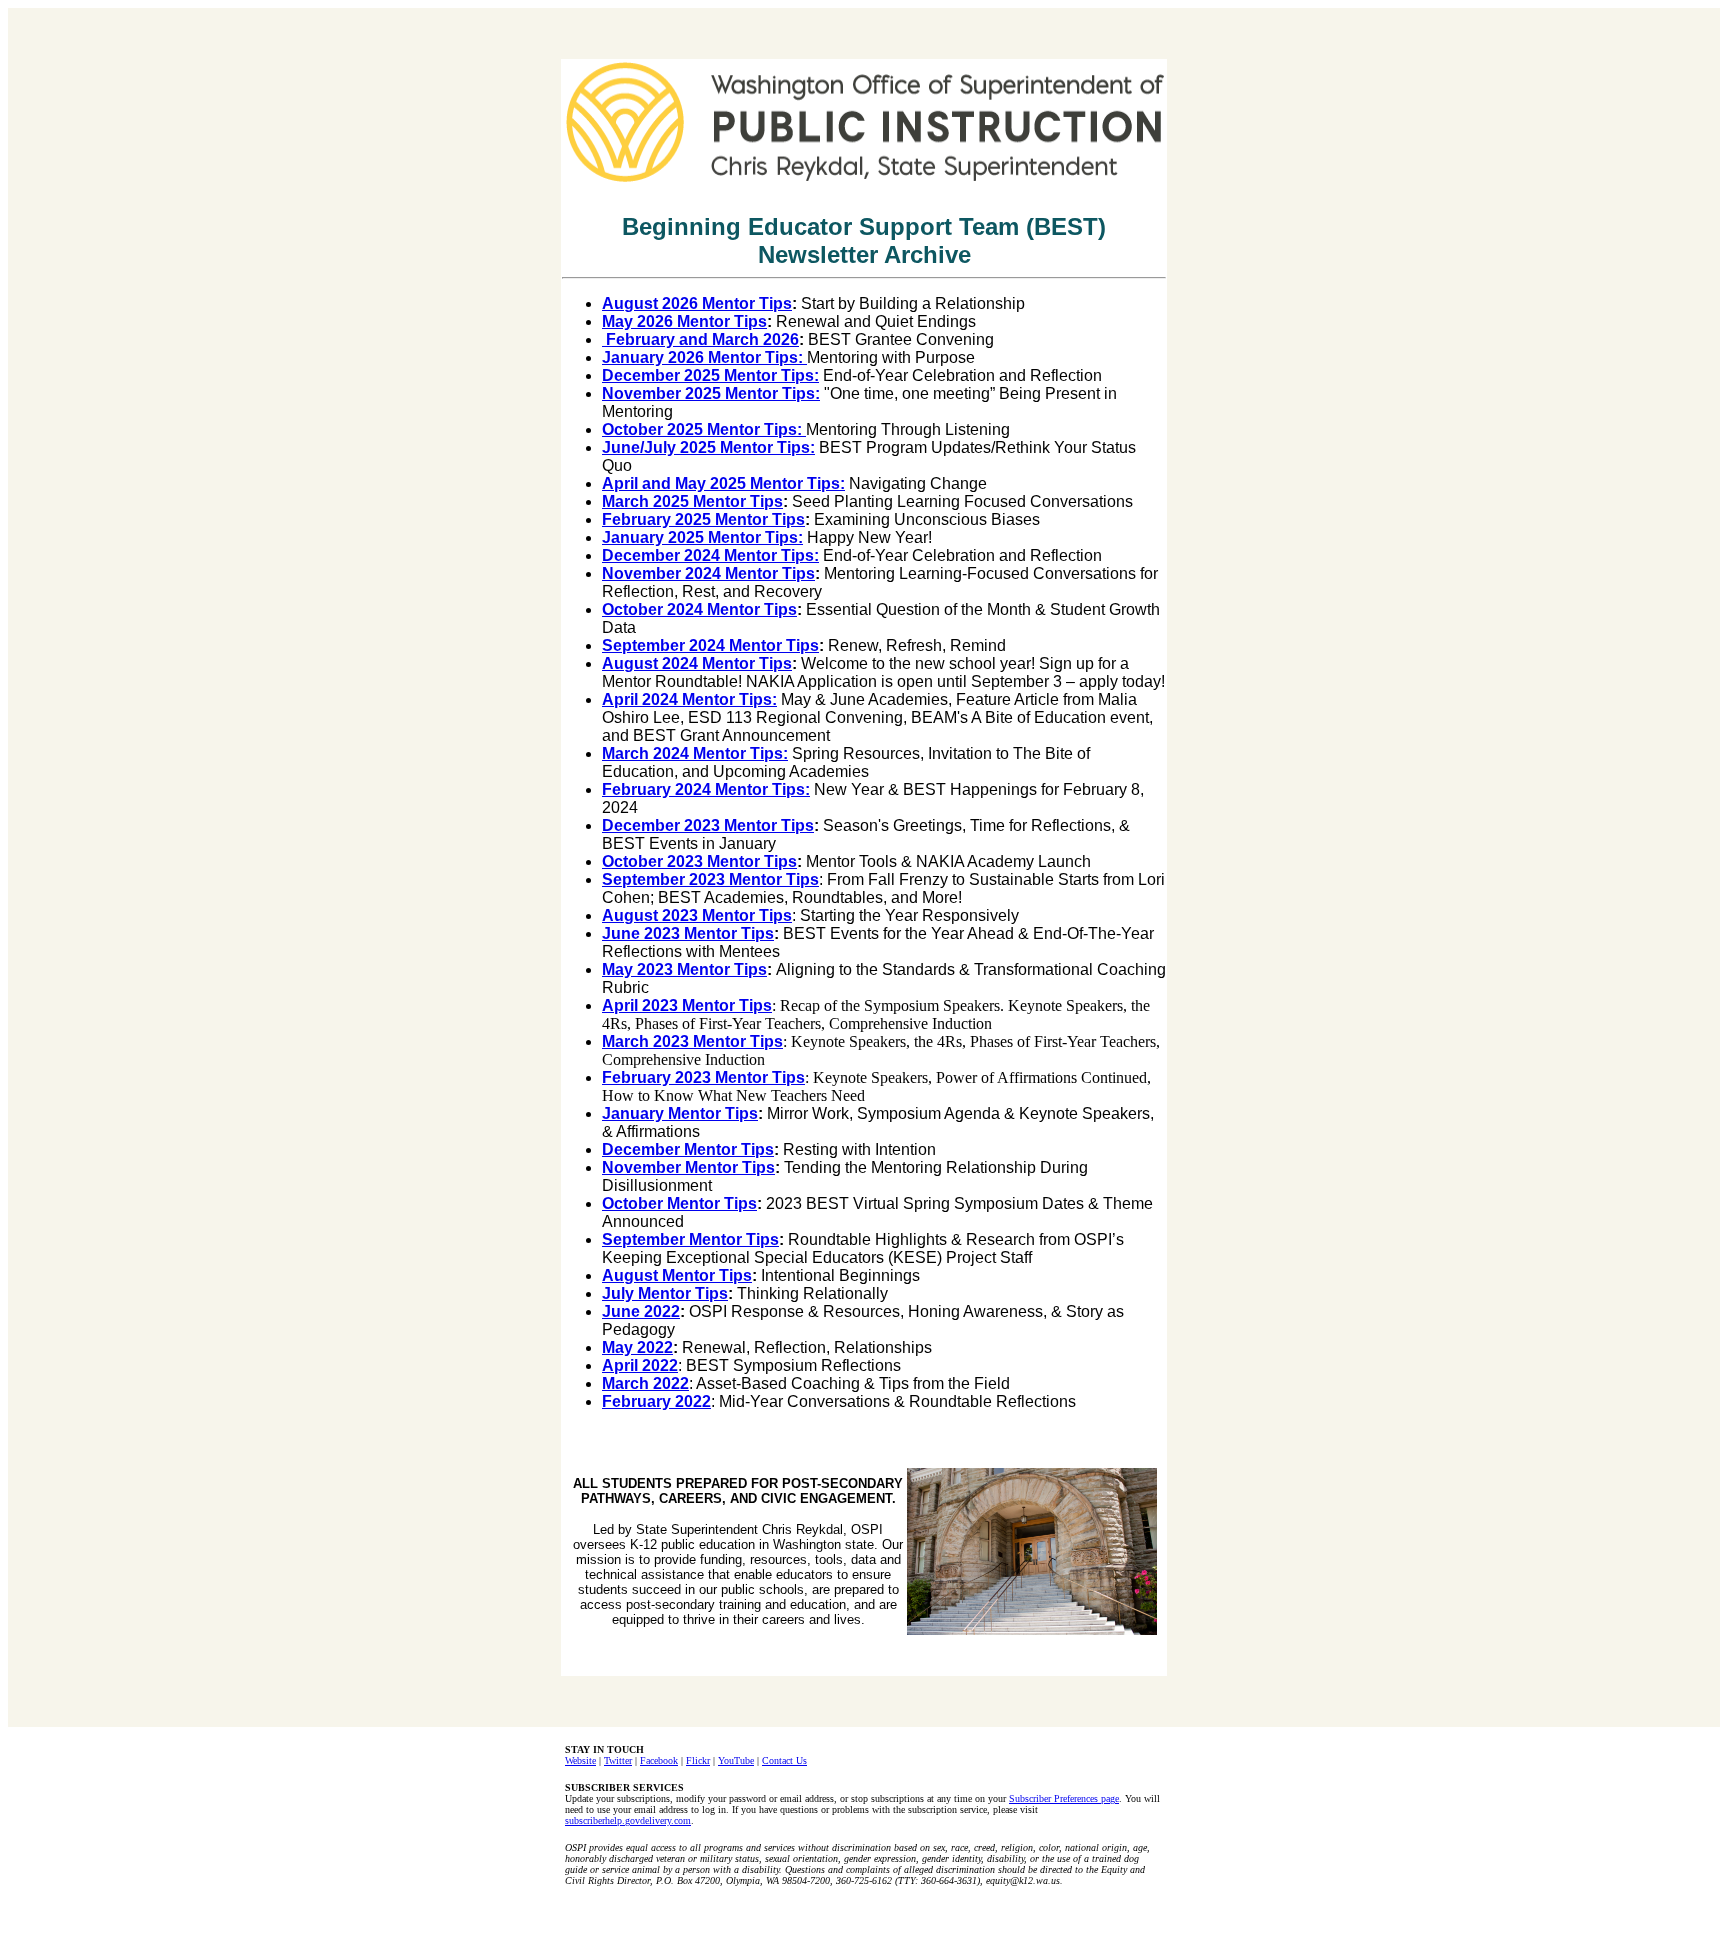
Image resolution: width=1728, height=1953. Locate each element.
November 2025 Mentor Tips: (711, 393)
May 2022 (637, 1347)
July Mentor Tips (665, 1293)
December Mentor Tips (688, 1149)
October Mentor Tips (679, 1203)
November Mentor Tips (688, 1167)
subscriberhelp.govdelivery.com (628, 1820)
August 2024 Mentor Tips (697, 663)
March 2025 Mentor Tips (692, 501)
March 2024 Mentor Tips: (695, 753)
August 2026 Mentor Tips (697, 303)
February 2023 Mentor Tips (703, 1077)
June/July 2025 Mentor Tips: (708, 447)
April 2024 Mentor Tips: (689, 699)
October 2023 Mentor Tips (699, 861)
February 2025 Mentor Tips (703, 519)
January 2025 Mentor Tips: (702, 537)
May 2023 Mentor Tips (684, 969)
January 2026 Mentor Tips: (704, 357)
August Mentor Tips (677, 1275)
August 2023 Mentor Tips (697, 915)
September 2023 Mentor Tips (710, 879)
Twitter (618, 1760)
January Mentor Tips (680, 1113)
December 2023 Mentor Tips (708, 825)
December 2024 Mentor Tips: (710, 555)
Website (580, 1760)
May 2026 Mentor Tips (684, 321)
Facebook (659, 1760)
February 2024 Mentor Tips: (706, 789)
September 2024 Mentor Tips (710, 645)
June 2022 (641, 1311)
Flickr (698, 1760)
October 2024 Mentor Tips (699, 609)
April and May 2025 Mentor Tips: (723, 483)
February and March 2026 (700, 339)
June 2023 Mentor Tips (688, 933)
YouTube (736, 1760)
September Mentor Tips (690, 1239)
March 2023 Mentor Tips (692, 1041)
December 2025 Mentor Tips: (710, 375)
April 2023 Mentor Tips (687, 1005)
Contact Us (784, 1760)
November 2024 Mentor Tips (708, 573)
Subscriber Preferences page (1064, 1798)
